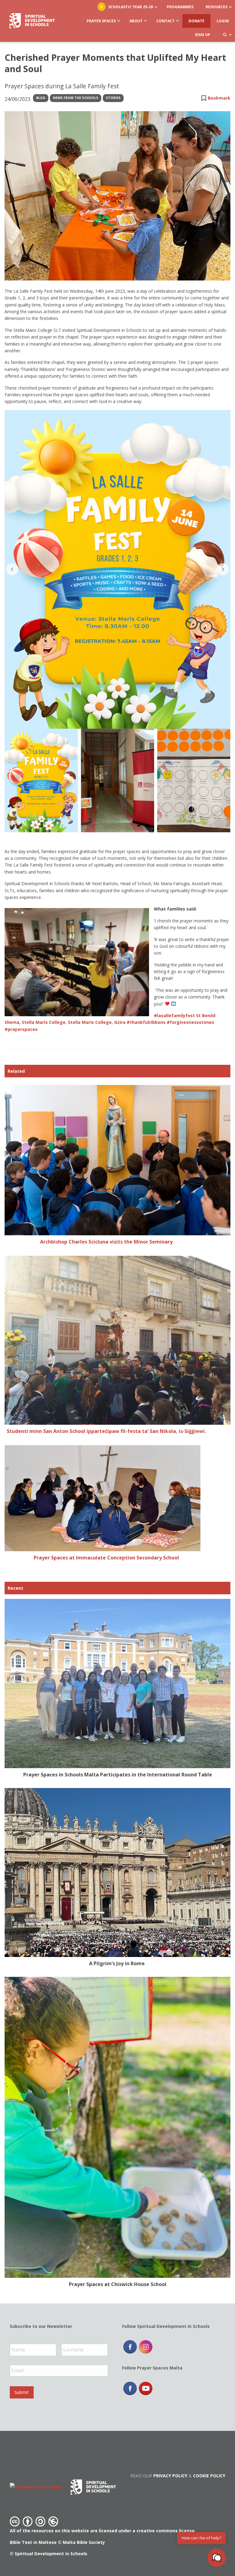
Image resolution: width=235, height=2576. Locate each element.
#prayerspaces (21, 1029)
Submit (22, 2392)
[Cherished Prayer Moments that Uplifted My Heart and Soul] (117, 196)
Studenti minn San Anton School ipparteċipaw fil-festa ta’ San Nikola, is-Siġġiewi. (106, 1431)
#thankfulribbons (146, 1022)
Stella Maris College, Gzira (97, 1022)
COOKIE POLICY (209, 2476)
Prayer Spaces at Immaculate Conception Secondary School (106, 1558)
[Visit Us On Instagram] (145, 2346)
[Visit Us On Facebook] (130, 2346)
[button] (217, 2558)
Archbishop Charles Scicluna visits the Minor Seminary (106, 1242)
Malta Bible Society (84, 2542)
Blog (41, 98)
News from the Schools (76, 98)
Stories (113, 98)
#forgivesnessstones (190, 1022)
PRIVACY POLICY (170, 2476)
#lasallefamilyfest (174, 1015)
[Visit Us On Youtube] (145, 2388)
